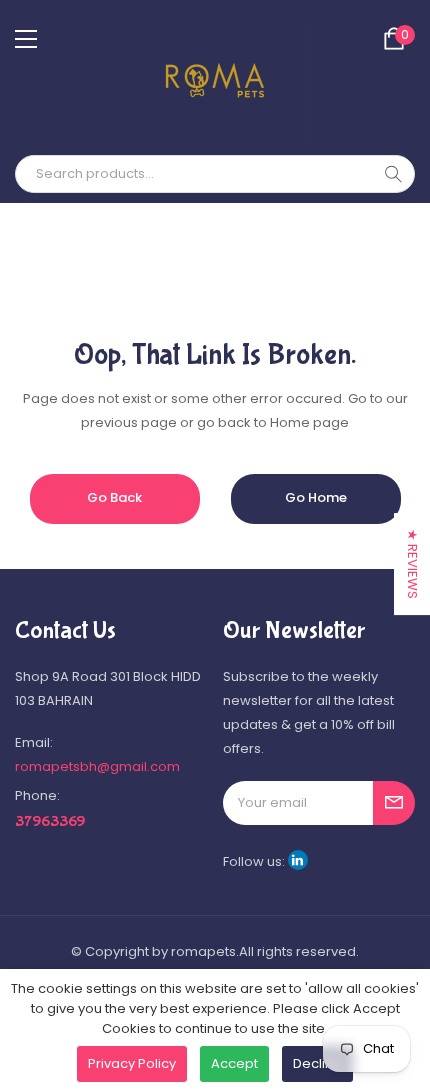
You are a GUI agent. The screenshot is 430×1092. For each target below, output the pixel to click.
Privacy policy (132, 1063)
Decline (317, 1063)
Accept (234, 1063)
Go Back (114, 497)
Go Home (316, 497)
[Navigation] (26, 39)
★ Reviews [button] (412, 564)
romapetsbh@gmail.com (97, 766)
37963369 (50, 821)
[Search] (393, 174)
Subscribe (394, 803)
